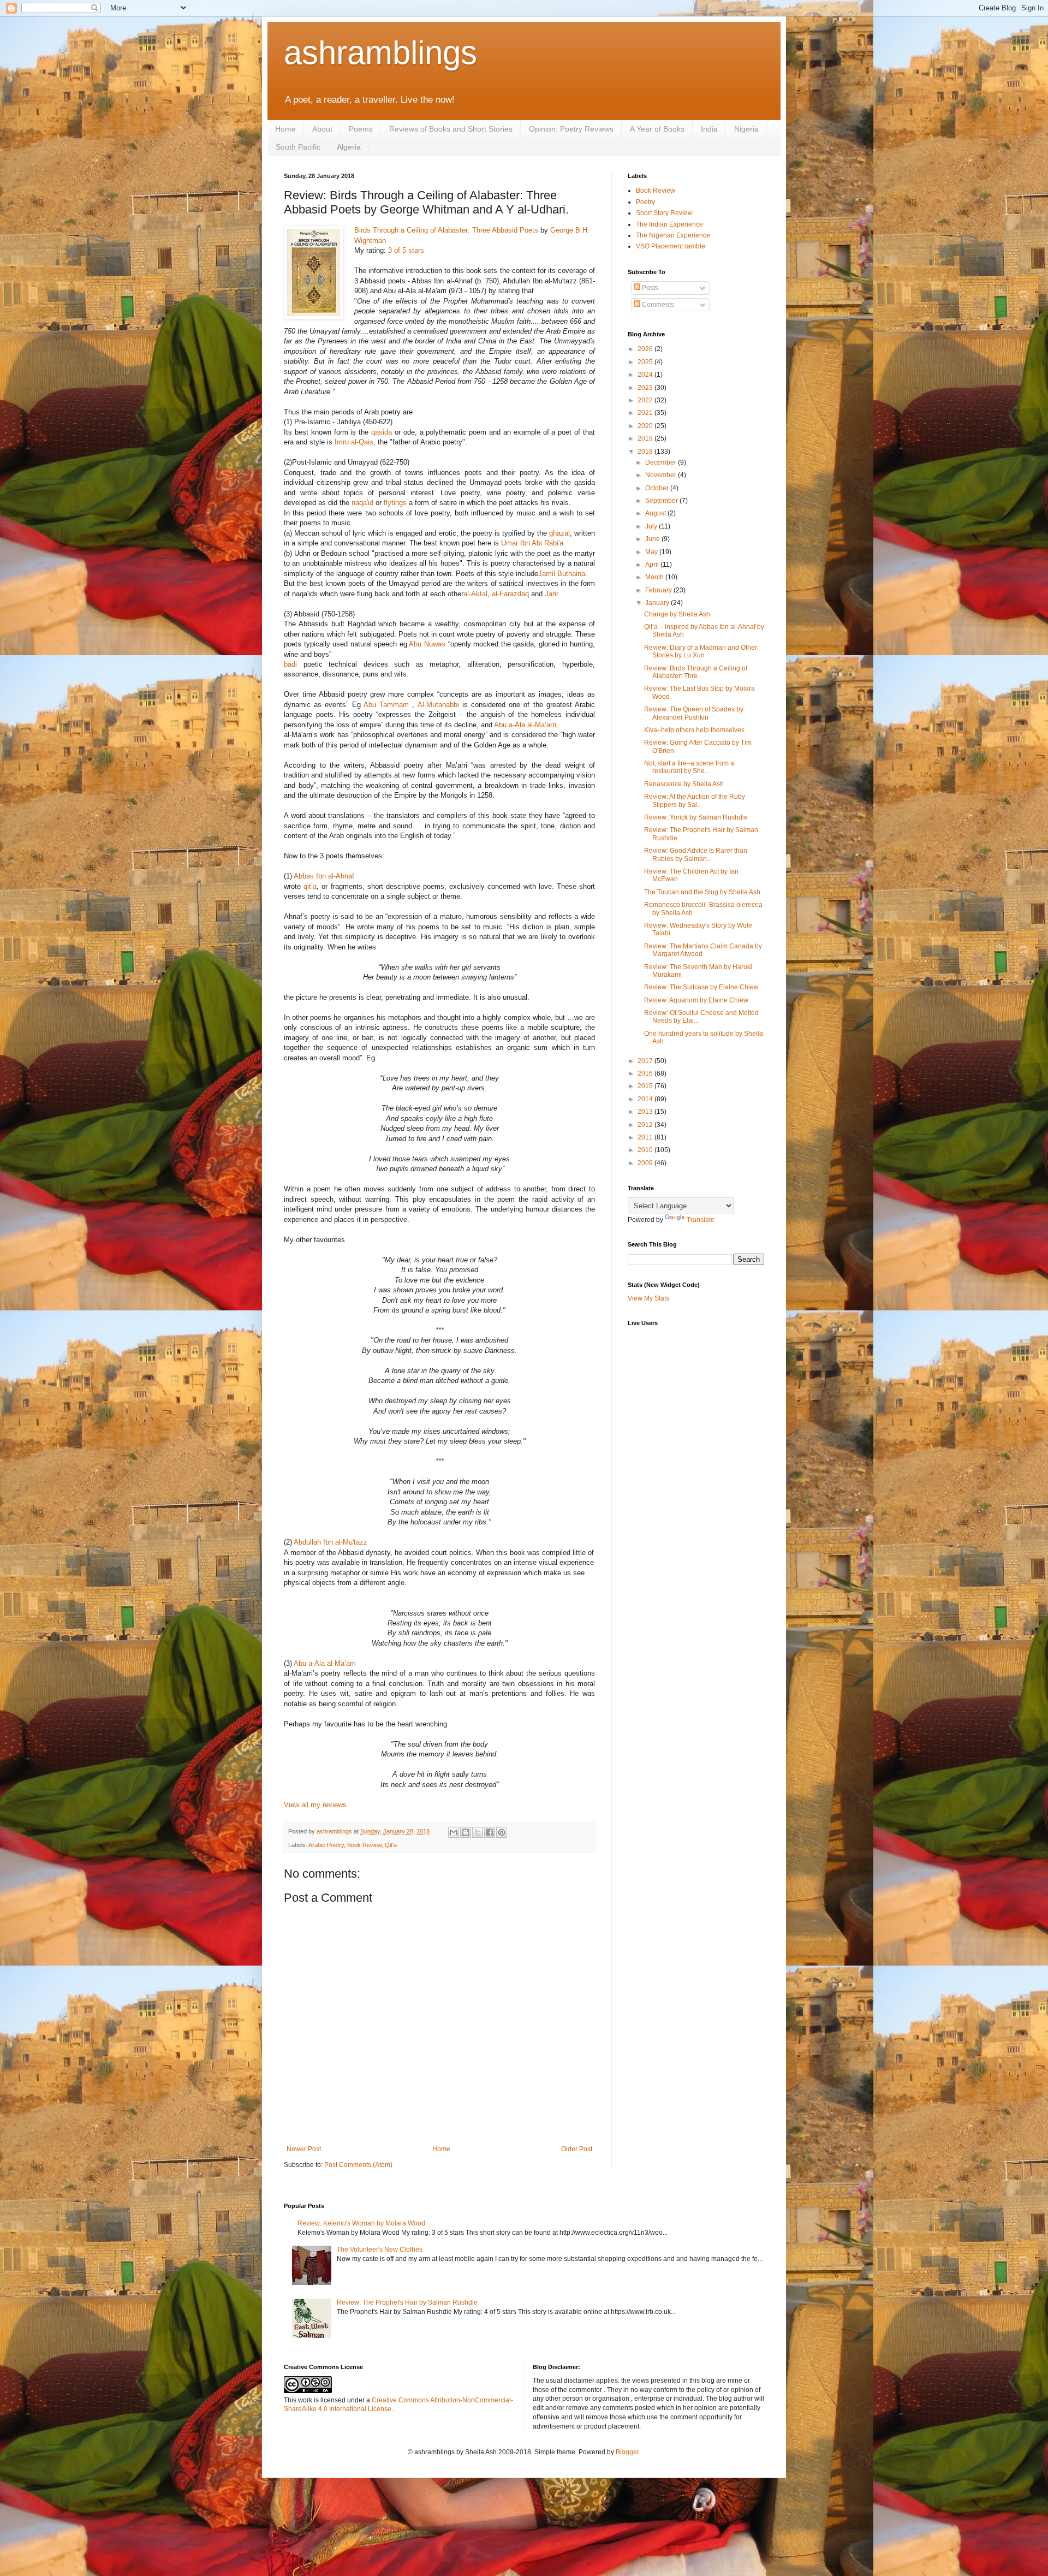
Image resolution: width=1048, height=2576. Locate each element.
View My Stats (648, 1298)
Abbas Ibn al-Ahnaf (324, 876)
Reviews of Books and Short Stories (451, 129)
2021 (646, 413)
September (662, 501)
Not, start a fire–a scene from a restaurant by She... (689, 767)
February (659, 590)
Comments (657, 305)
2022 (646, 400)
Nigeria (746, 129)
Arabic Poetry (326, 1845)
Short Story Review (664, 213)
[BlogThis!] (466, 1832)
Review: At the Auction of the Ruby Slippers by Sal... (695, 800)
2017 (646, 1061)
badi (290, 664)
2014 (646, 1099)
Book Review (364, 1845)
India (709, 129)
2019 (646, 438)
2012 (646, 1125)
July (652, 526)
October (658, 488)
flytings (395, 503)
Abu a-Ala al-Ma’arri (525, 725)
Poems (361, 129)
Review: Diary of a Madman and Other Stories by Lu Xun (701, 651)
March (655, 577)
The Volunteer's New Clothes (380, 2249)
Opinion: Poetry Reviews (571, 129)
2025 (646, 362)
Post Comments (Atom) (358, 2165)
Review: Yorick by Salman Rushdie (696, 817)
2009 (646, 1163)
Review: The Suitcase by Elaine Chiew (701, 987)
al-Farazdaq (510, 594)
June (653, 539)
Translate (701, 1220)
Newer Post (304, 2149)
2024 (646, 375)
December (662, 462)
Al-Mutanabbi (438, 705)
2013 (646, 1112)
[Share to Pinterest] (502, 1832)
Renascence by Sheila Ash (684, 784)
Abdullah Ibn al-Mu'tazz (331, 1542)
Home (285, 129)
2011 (646, 1137)
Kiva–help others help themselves (694, 730)
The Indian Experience (669, 224)
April (653, 565)
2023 (646, 388)
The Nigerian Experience (673, 235)
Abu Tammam (386, 705)
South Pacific (298, 147)
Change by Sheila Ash (677, 614)
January (658, 603)
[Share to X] (478, 1832)
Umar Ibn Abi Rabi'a (532, 543)
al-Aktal (475, 594)
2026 (646, 349)
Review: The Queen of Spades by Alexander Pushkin (694, 713)
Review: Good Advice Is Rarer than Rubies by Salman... (696, 854)
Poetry (645, 202)
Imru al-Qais (354, 442)
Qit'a (391, 1845)
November (662, 475)
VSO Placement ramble (671, 246)
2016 (646, 1073)
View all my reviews (315, 1805)
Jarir (551, 594)
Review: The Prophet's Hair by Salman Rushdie (407, 2302)
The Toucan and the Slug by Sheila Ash (702, 892)
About (322, 129)
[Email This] (454, 1832)
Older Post (577, 2149)
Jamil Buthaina (562, 574)
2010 (646, 1150)
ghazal (559, 533)
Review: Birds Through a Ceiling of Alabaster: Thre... (696, 672)
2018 (646, 452)
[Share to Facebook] (490, 1832)
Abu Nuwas (427, 644)
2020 (646, 426)
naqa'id (362, 503)
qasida (382, 432)
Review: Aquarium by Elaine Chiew (696, 1000)
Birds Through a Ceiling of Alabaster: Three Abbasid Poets (446, 230)
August (656, 513)
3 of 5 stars (406, 250)
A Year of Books (657, 129)
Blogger (627, 2452)
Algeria (349, 147)
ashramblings (380, 53)
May (652, 552)
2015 (646, 1086)
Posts (649, 288)
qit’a (310, 886)
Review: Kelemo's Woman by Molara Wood (361, 2223)
